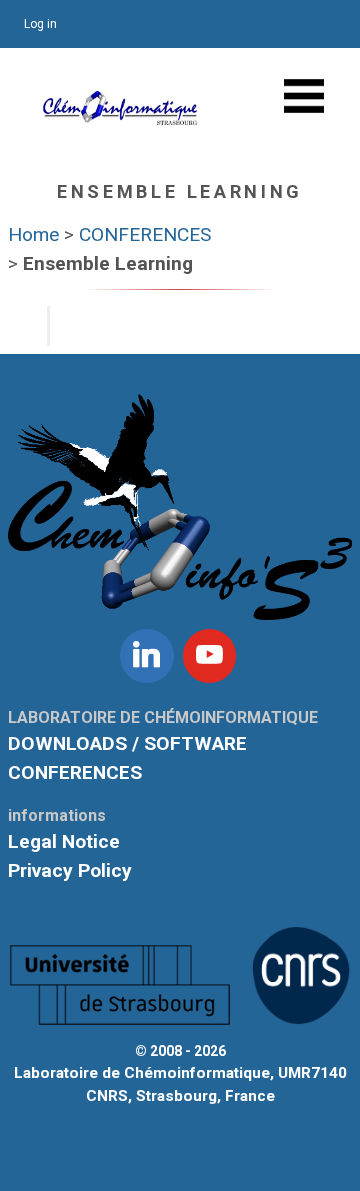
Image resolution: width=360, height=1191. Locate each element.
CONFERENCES (75, 772)
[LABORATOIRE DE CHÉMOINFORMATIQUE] (120, 114)
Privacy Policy (70, 870)
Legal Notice (64, 841)
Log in (40, 24)
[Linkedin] (147, 656)
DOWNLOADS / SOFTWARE (127, 743)
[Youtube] (210, 656)
